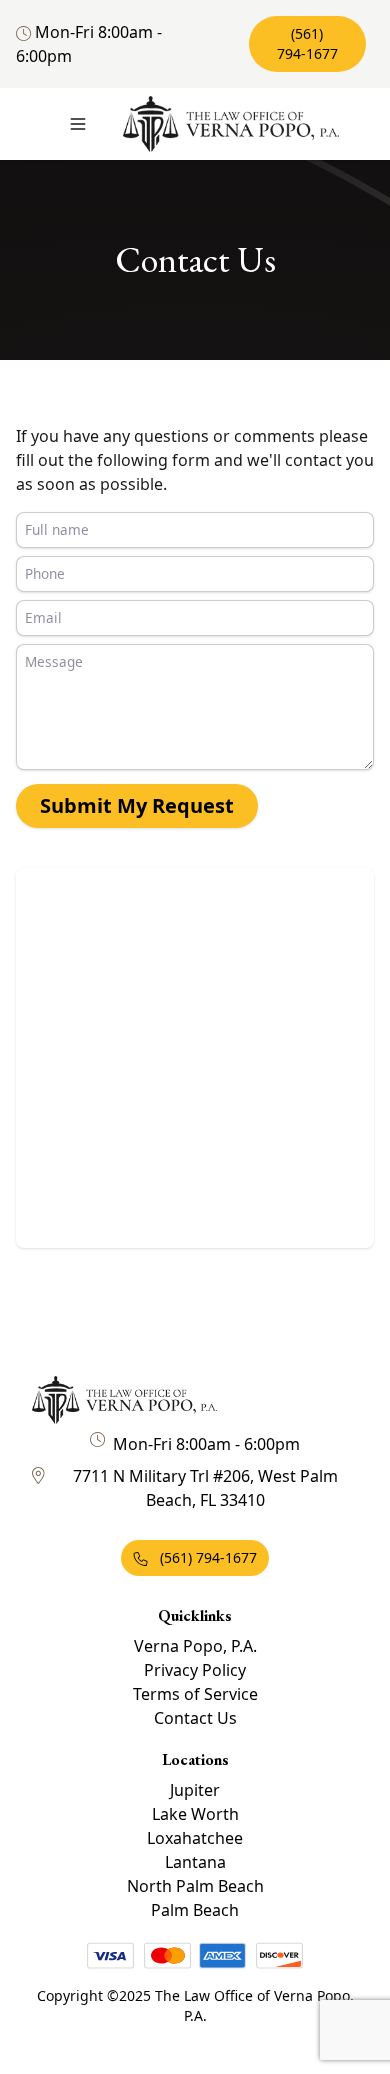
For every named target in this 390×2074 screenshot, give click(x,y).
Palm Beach (195, 1910)
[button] (78, 124)
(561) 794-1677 (307, 43)
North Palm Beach (195, 1886)
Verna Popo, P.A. (195, 1646)
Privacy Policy (195, 1670)
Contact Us (195, 1718)
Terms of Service (195, 1694)
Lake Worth (195, 1814)
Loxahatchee (195, 1838)
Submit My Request (137, 805)
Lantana (195, 1862)
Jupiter (195, 1790)
